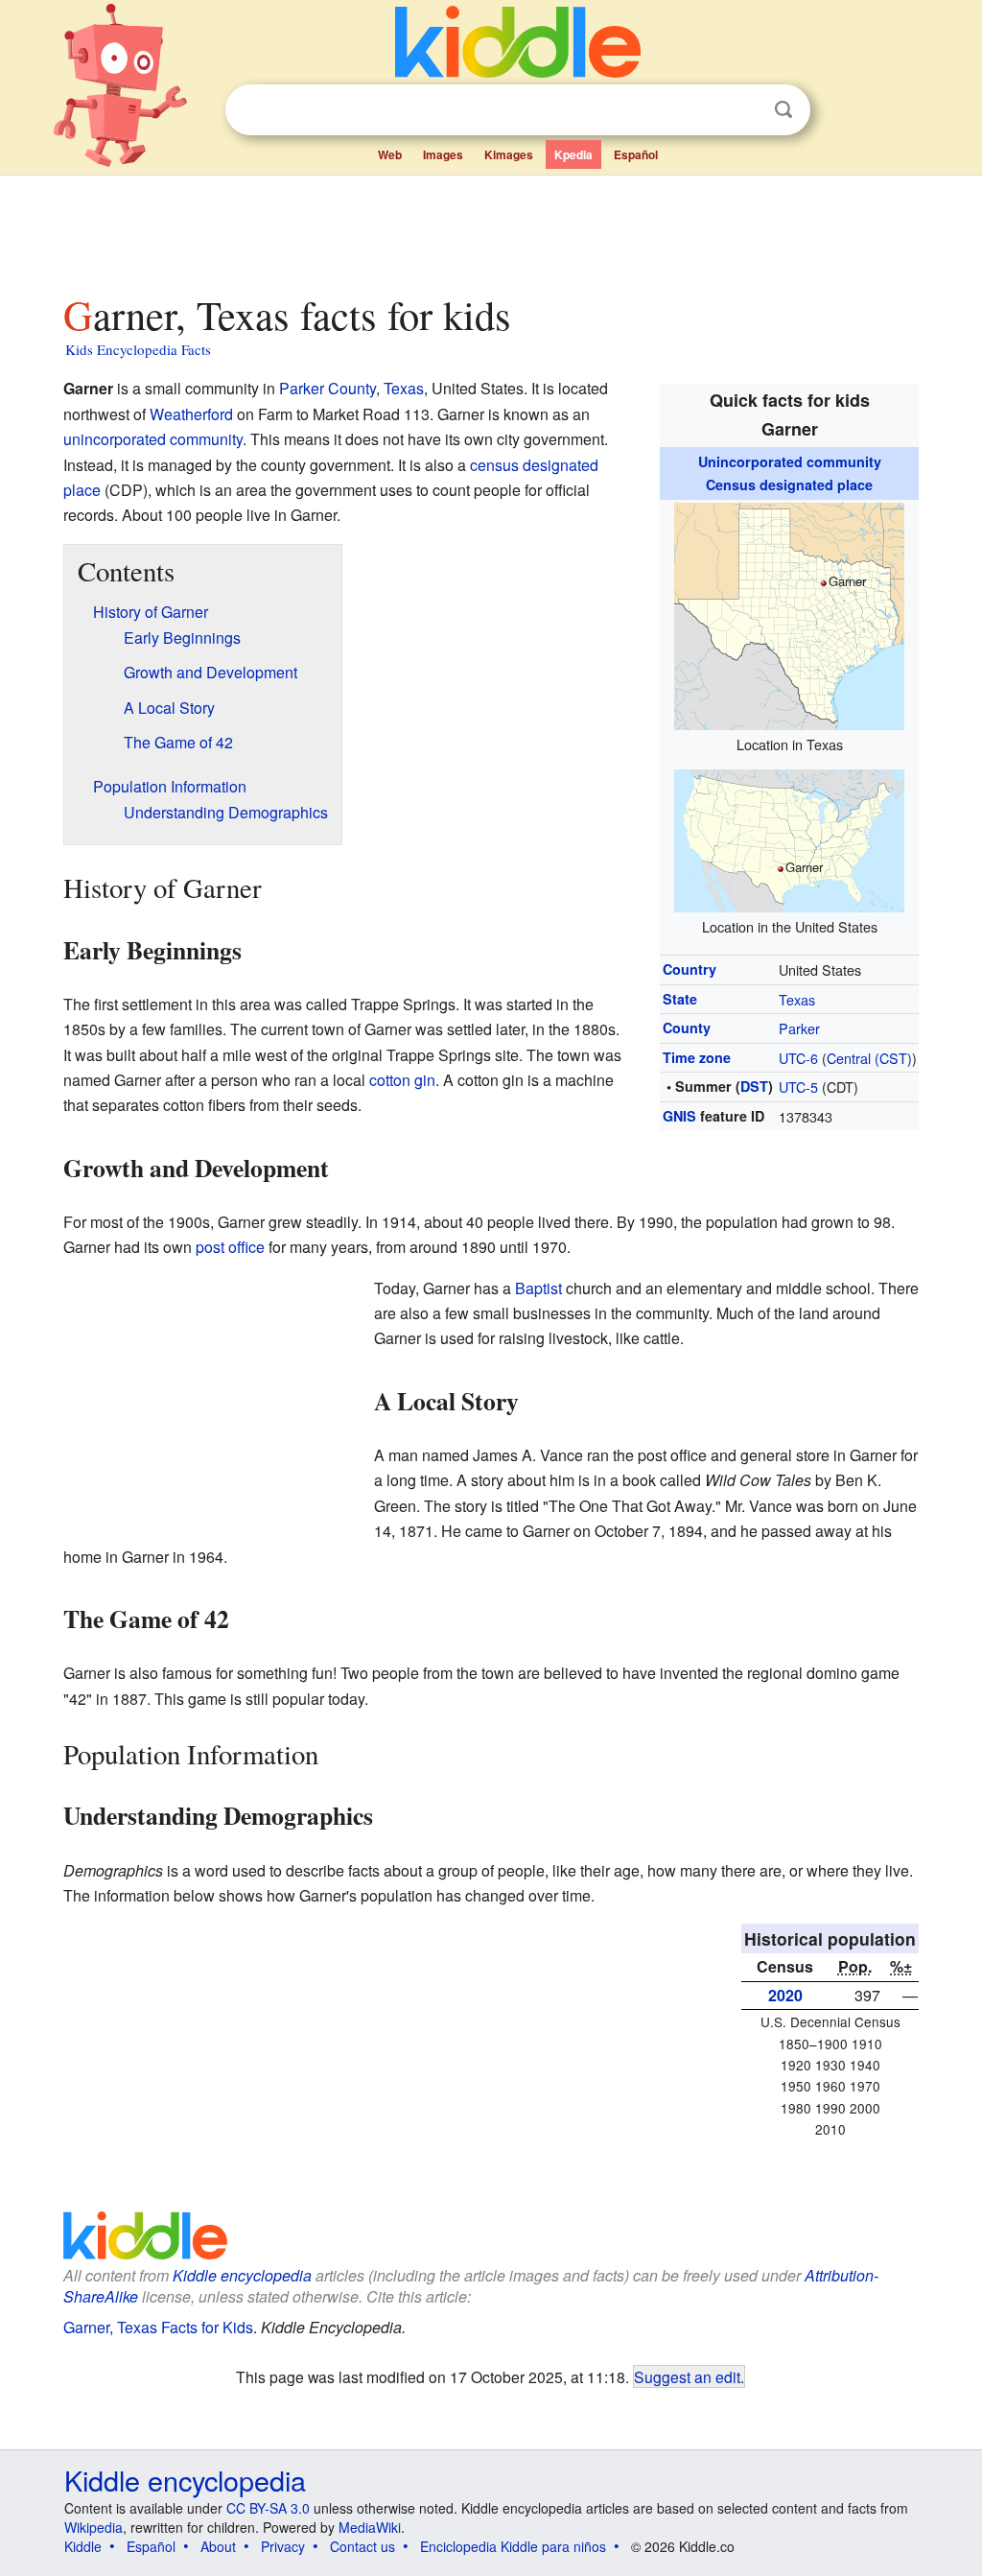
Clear (744, 110)
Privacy (283, 2546)
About (218, 2546)
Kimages (509, 154)
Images (443, 154)
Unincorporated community (790, 461)
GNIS (679, 1116)
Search (783, 110)
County (687, 1028)
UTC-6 (798, 1058)
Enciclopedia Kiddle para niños (513, 2546)
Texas (797, 999)
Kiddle (83, 2546)
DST (754, 1086)
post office (230, 1247)
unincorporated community (153, 439)
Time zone (697, 1057)
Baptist (538, 1288)
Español (636, 154)
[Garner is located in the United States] (789, 839)
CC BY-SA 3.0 (268, 2508)
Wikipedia (94, 2527)
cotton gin (402, 1080)
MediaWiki (370, 2527)
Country (690, 969)
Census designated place (789, 484)
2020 (785, 1995)
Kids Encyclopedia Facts (138, 349)
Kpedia (573, 154)
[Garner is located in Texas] (789, 614)
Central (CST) (869, 1058)
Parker (799, 1028)
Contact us (362, 2546)
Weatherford (191, 414)
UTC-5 (798, 1087)
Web (390, 154)
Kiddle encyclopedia (185, 2480)
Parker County (327, 388)
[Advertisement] (490, 229)
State (680, 999)
